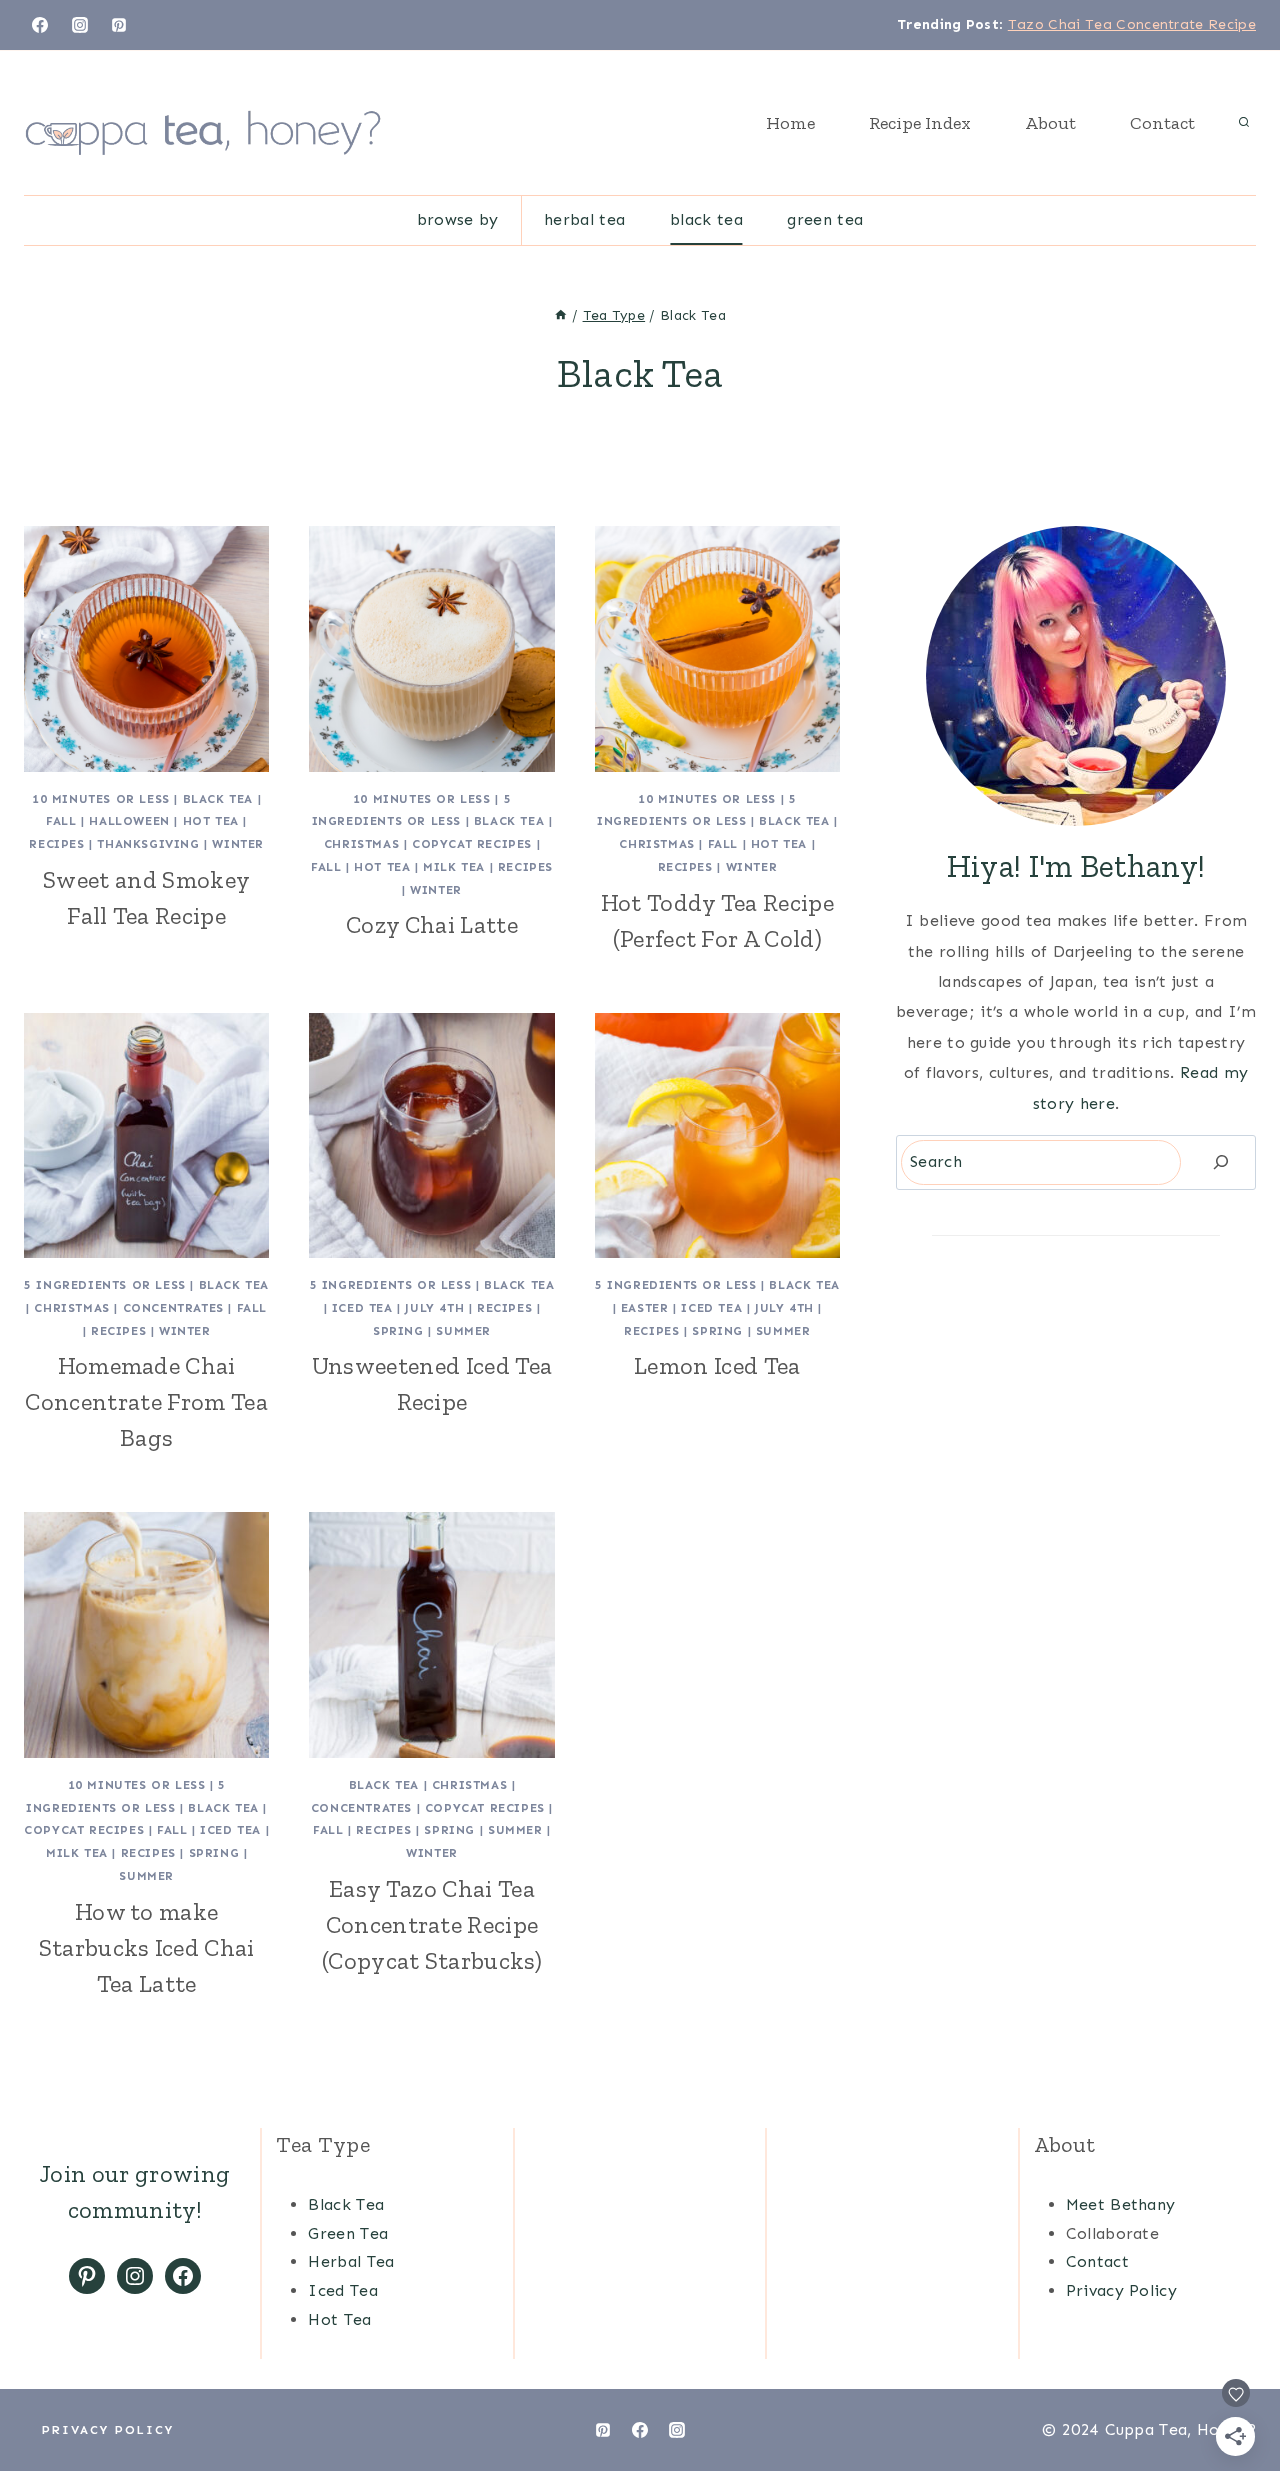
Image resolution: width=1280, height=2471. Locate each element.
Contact (1162, 123)
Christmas (361, 844)
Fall (61, 821)
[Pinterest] (119, 25)
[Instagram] (80, 25)
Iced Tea (362, 1308)
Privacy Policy (1121, 2290)
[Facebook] (40, 25)
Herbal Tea (584, 219)
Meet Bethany (1121, 2204)
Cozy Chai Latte (432, 924)
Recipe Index (920, 123)
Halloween (129, 821)
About (1050, 123)
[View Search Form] (1244, 123)
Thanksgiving (148, 844)
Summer (463, 1331)
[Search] (1221, 1162)
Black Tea (706, 219)
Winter (238, 844)
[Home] (561, 315)
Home (790, 123)
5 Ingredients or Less (105, 1285)
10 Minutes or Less (101, 799)
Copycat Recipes (472, 844)
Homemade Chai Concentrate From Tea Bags (146, 1401)
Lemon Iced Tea (717, 1365)
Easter (645, 1308)
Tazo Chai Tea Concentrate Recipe (1132, 24)
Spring (398, 1331)
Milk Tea (454, 867)
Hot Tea (211, 821)
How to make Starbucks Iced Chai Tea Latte (147, 1947)
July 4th (434, 1308)
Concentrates (173, 1308)
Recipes (56, 844)
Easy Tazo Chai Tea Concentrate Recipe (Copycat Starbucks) (432, 1924)
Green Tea (825, 219)
